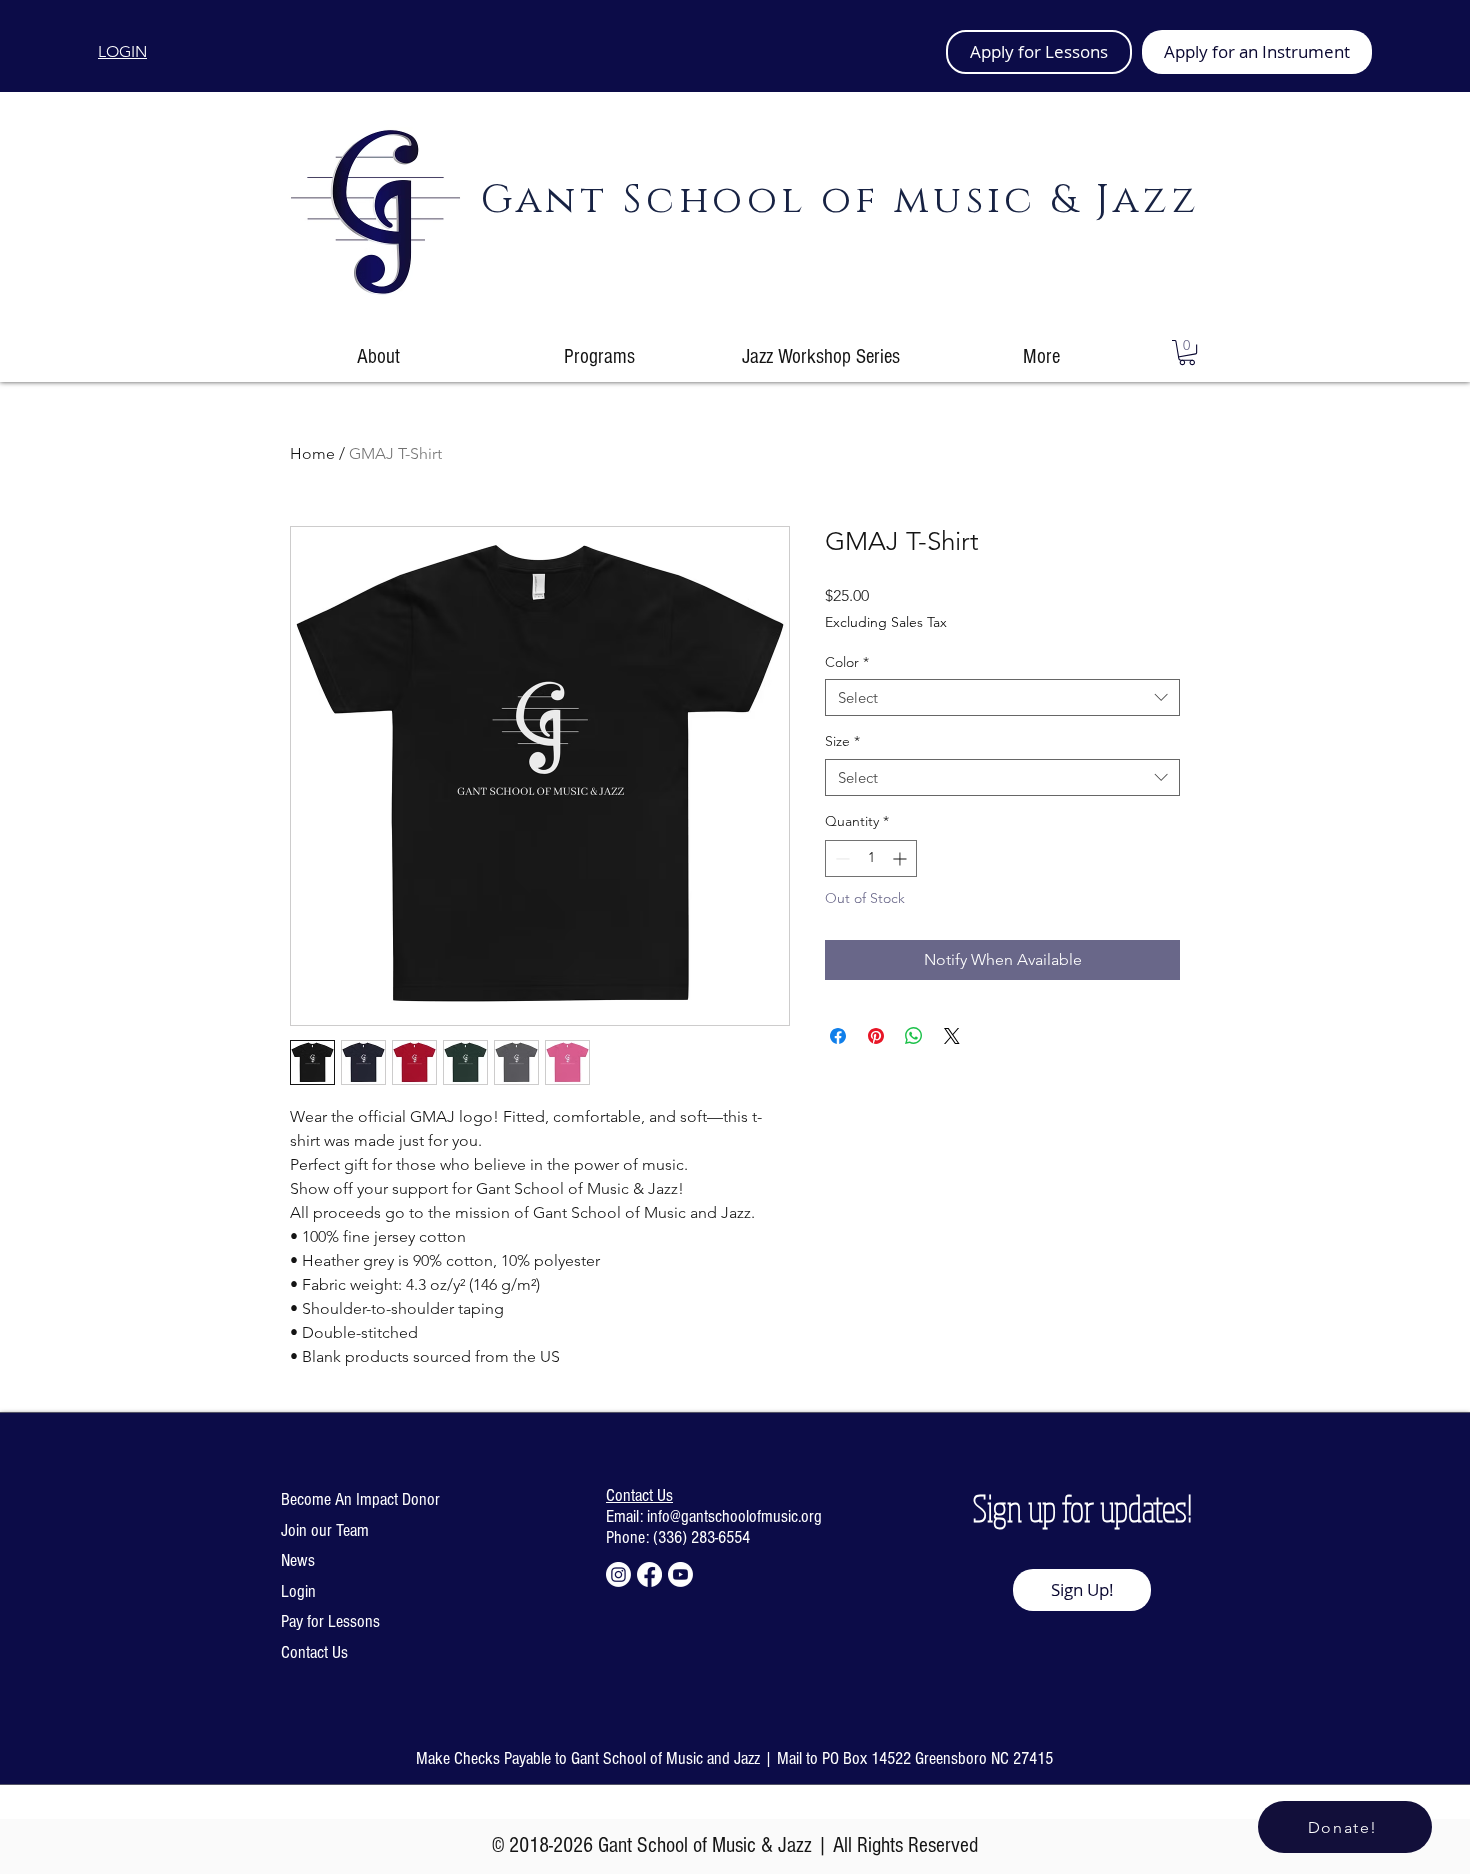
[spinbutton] (871, 858)
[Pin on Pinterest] (876, 1036)
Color (847, 662)
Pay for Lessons (330, 1621)
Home (312, 453)
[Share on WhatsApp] (914, 1036)
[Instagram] (618, 1574)
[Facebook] (649, 1574)
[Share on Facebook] (838, 1036)
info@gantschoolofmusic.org (734, 1516)
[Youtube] (680, 1574)
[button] (1187, 352)
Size (842, 741)
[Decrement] (840, 858)
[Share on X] (952, 1036)
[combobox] (1002, 698)
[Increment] (901, 858)
